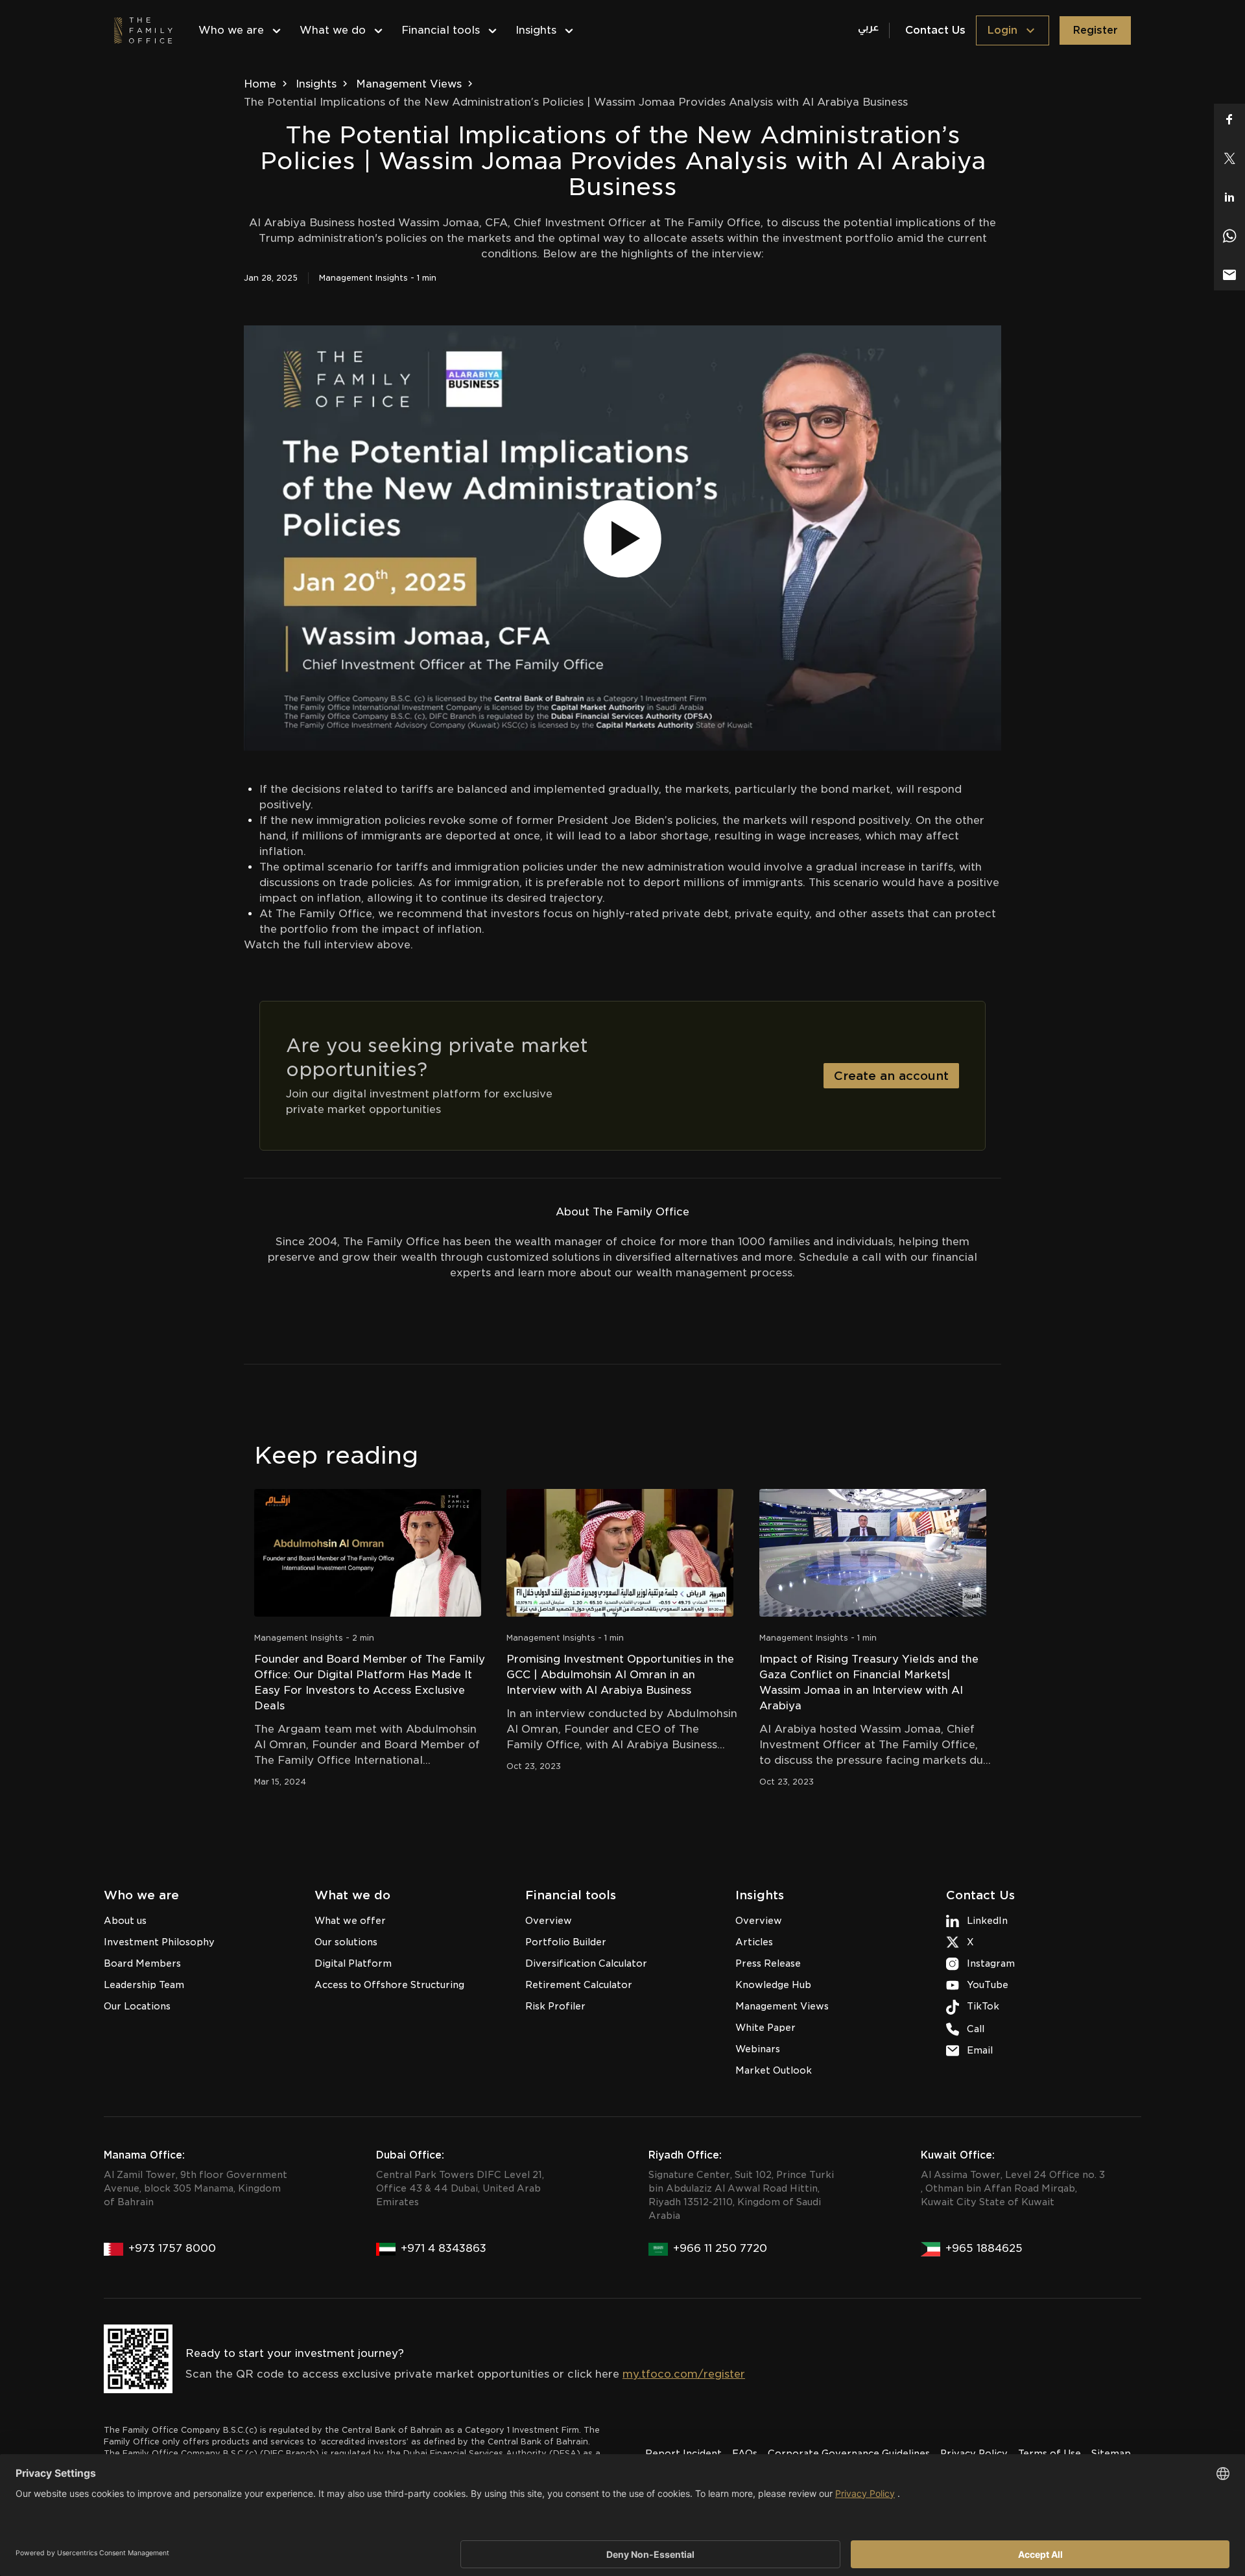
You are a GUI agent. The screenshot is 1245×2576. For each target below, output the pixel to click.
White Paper (765, 2028)
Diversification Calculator (586, 1963)
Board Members (142, 1963)
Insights (536, 30)
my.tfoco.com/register (684, 2374)
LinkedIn (987, 1921)
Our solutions (346, 1942)
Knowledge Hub (773, 1985)
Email (980, 2050)
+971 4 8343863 (444, 2248)
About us (125, 1921)
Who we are (231, 30)
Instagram (991, 1963)
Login (1002, 30)
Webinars (758, 2049)
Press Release (768, 1963)
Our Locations (137, 2006)
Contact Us (935, 30)
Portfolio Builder (566, 1942)
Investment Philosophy (159, 1942)
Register (1095, 30)
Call (976, 2029)
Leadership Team (144, 1985)
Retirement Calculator (579, 1985)
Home (260, 84)
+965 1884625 (984, 2248)
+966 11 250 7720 (720, 2248)
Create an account (891, 1076)
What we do (333, 30)
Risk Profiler (555, 2006)
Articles (754, 1942)
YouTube (988, 1985)
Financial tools (441, 30)
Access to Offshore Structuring (389, 1985)
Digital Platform (353, 1963)
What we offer (350, 1921)
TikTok (983, 2006)
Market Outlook (774, 2070)
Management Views (409, 84)
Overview (549, 1921)
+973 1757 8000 (172, 2248)
